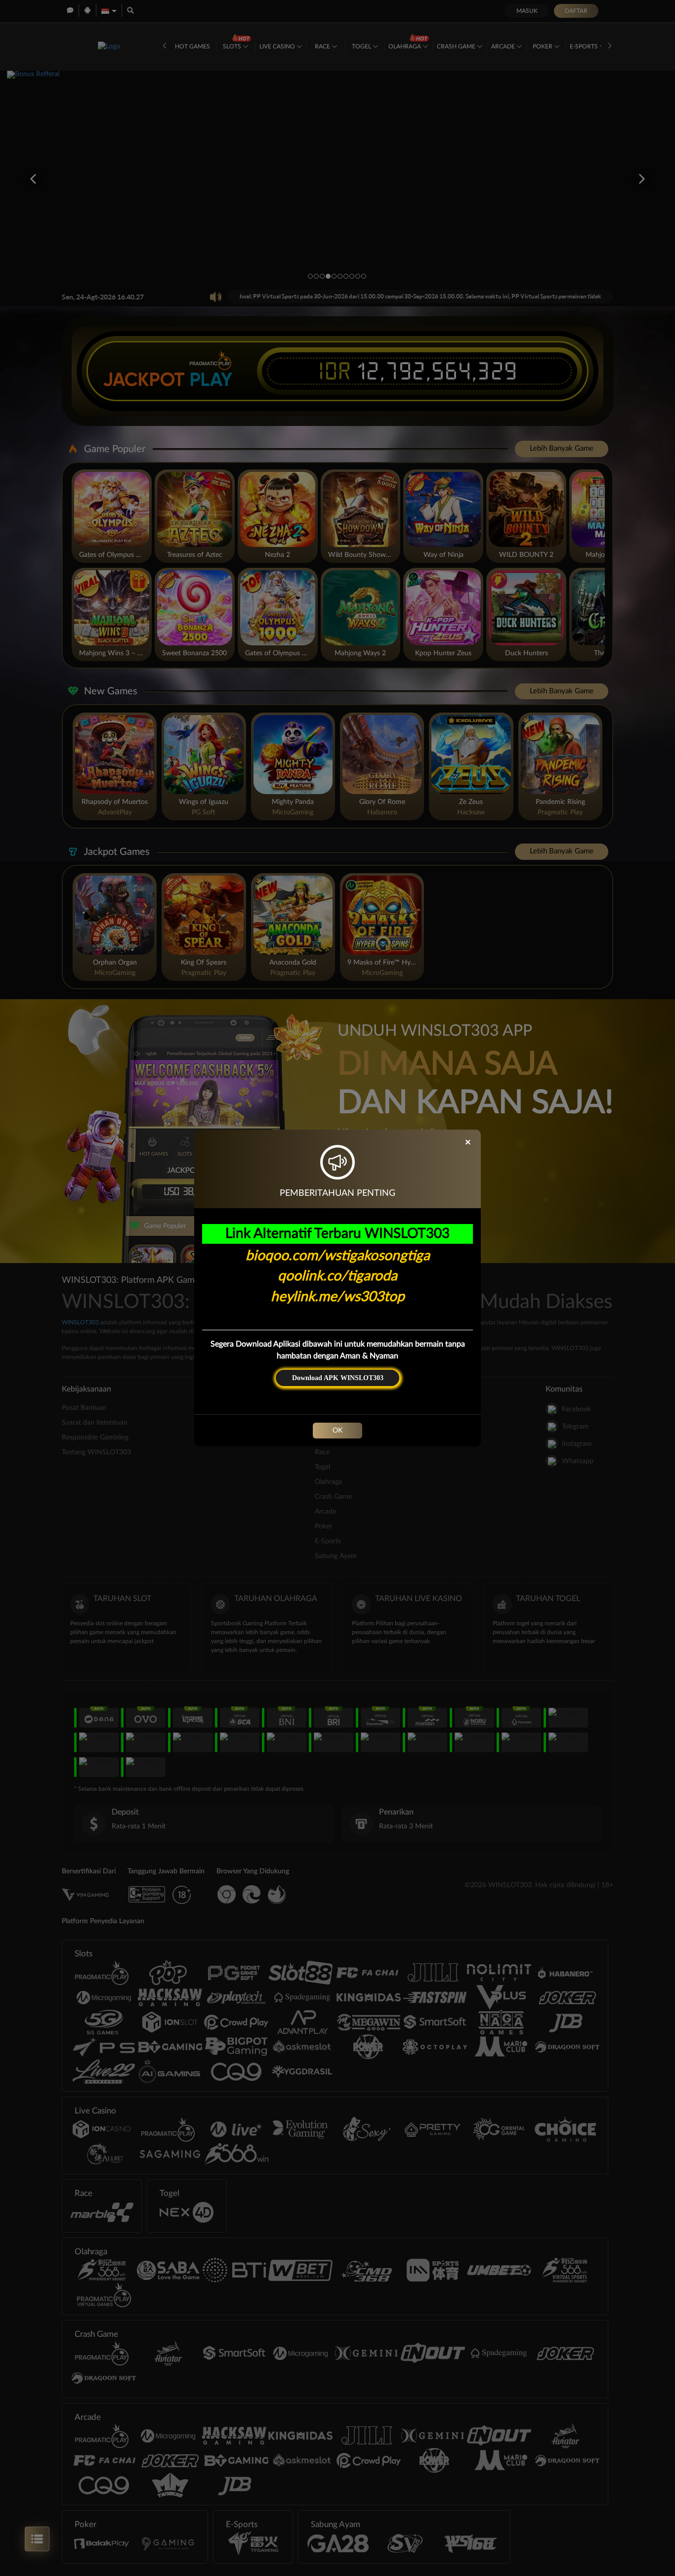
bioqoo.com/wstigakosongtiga (338, 1256)
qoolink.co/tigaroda (337, 1276)
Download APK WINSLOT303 (338, 1378)
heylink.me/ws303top (338, 1297)
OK (337, 1431)
